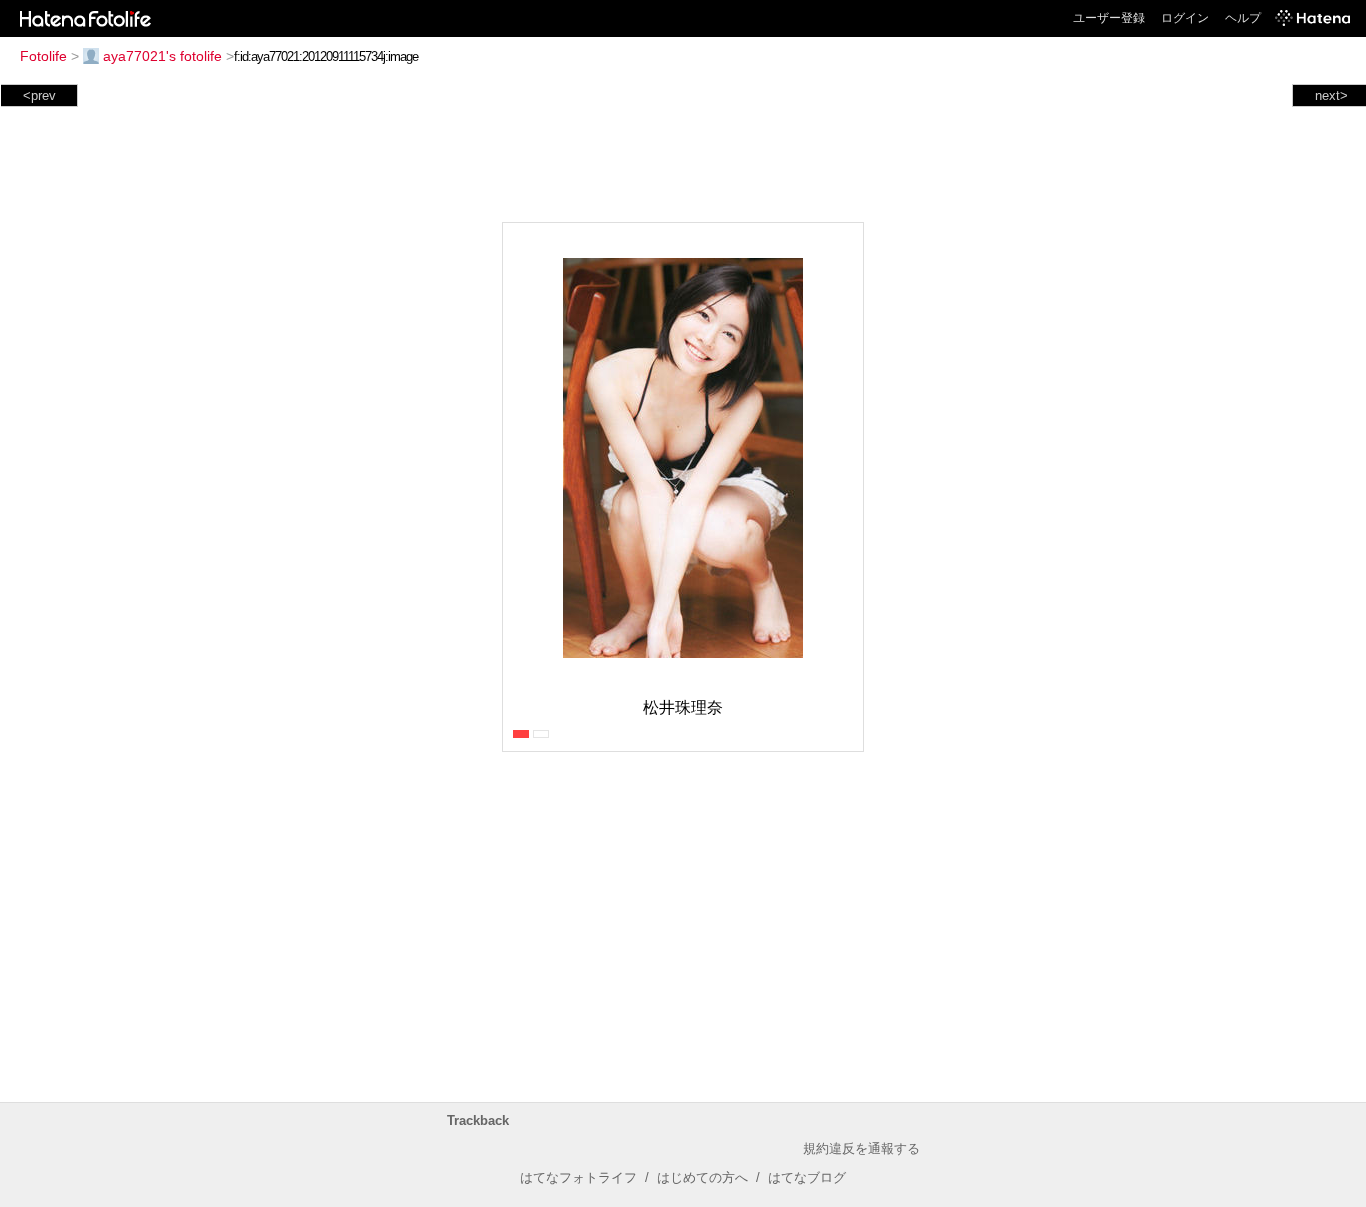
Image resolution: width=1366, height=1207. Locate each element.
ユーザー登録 (1109, 18)
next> (1331, 95)
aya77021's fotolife (162, 56)
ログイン (1185, 18)
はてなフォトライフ (578, 1177)
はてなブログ (807, 1177)
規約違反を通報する (861, 1148)
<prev (39, 95)
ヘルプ (1243, 18)
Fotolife (43, 56)
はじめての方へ (702, 1177)
